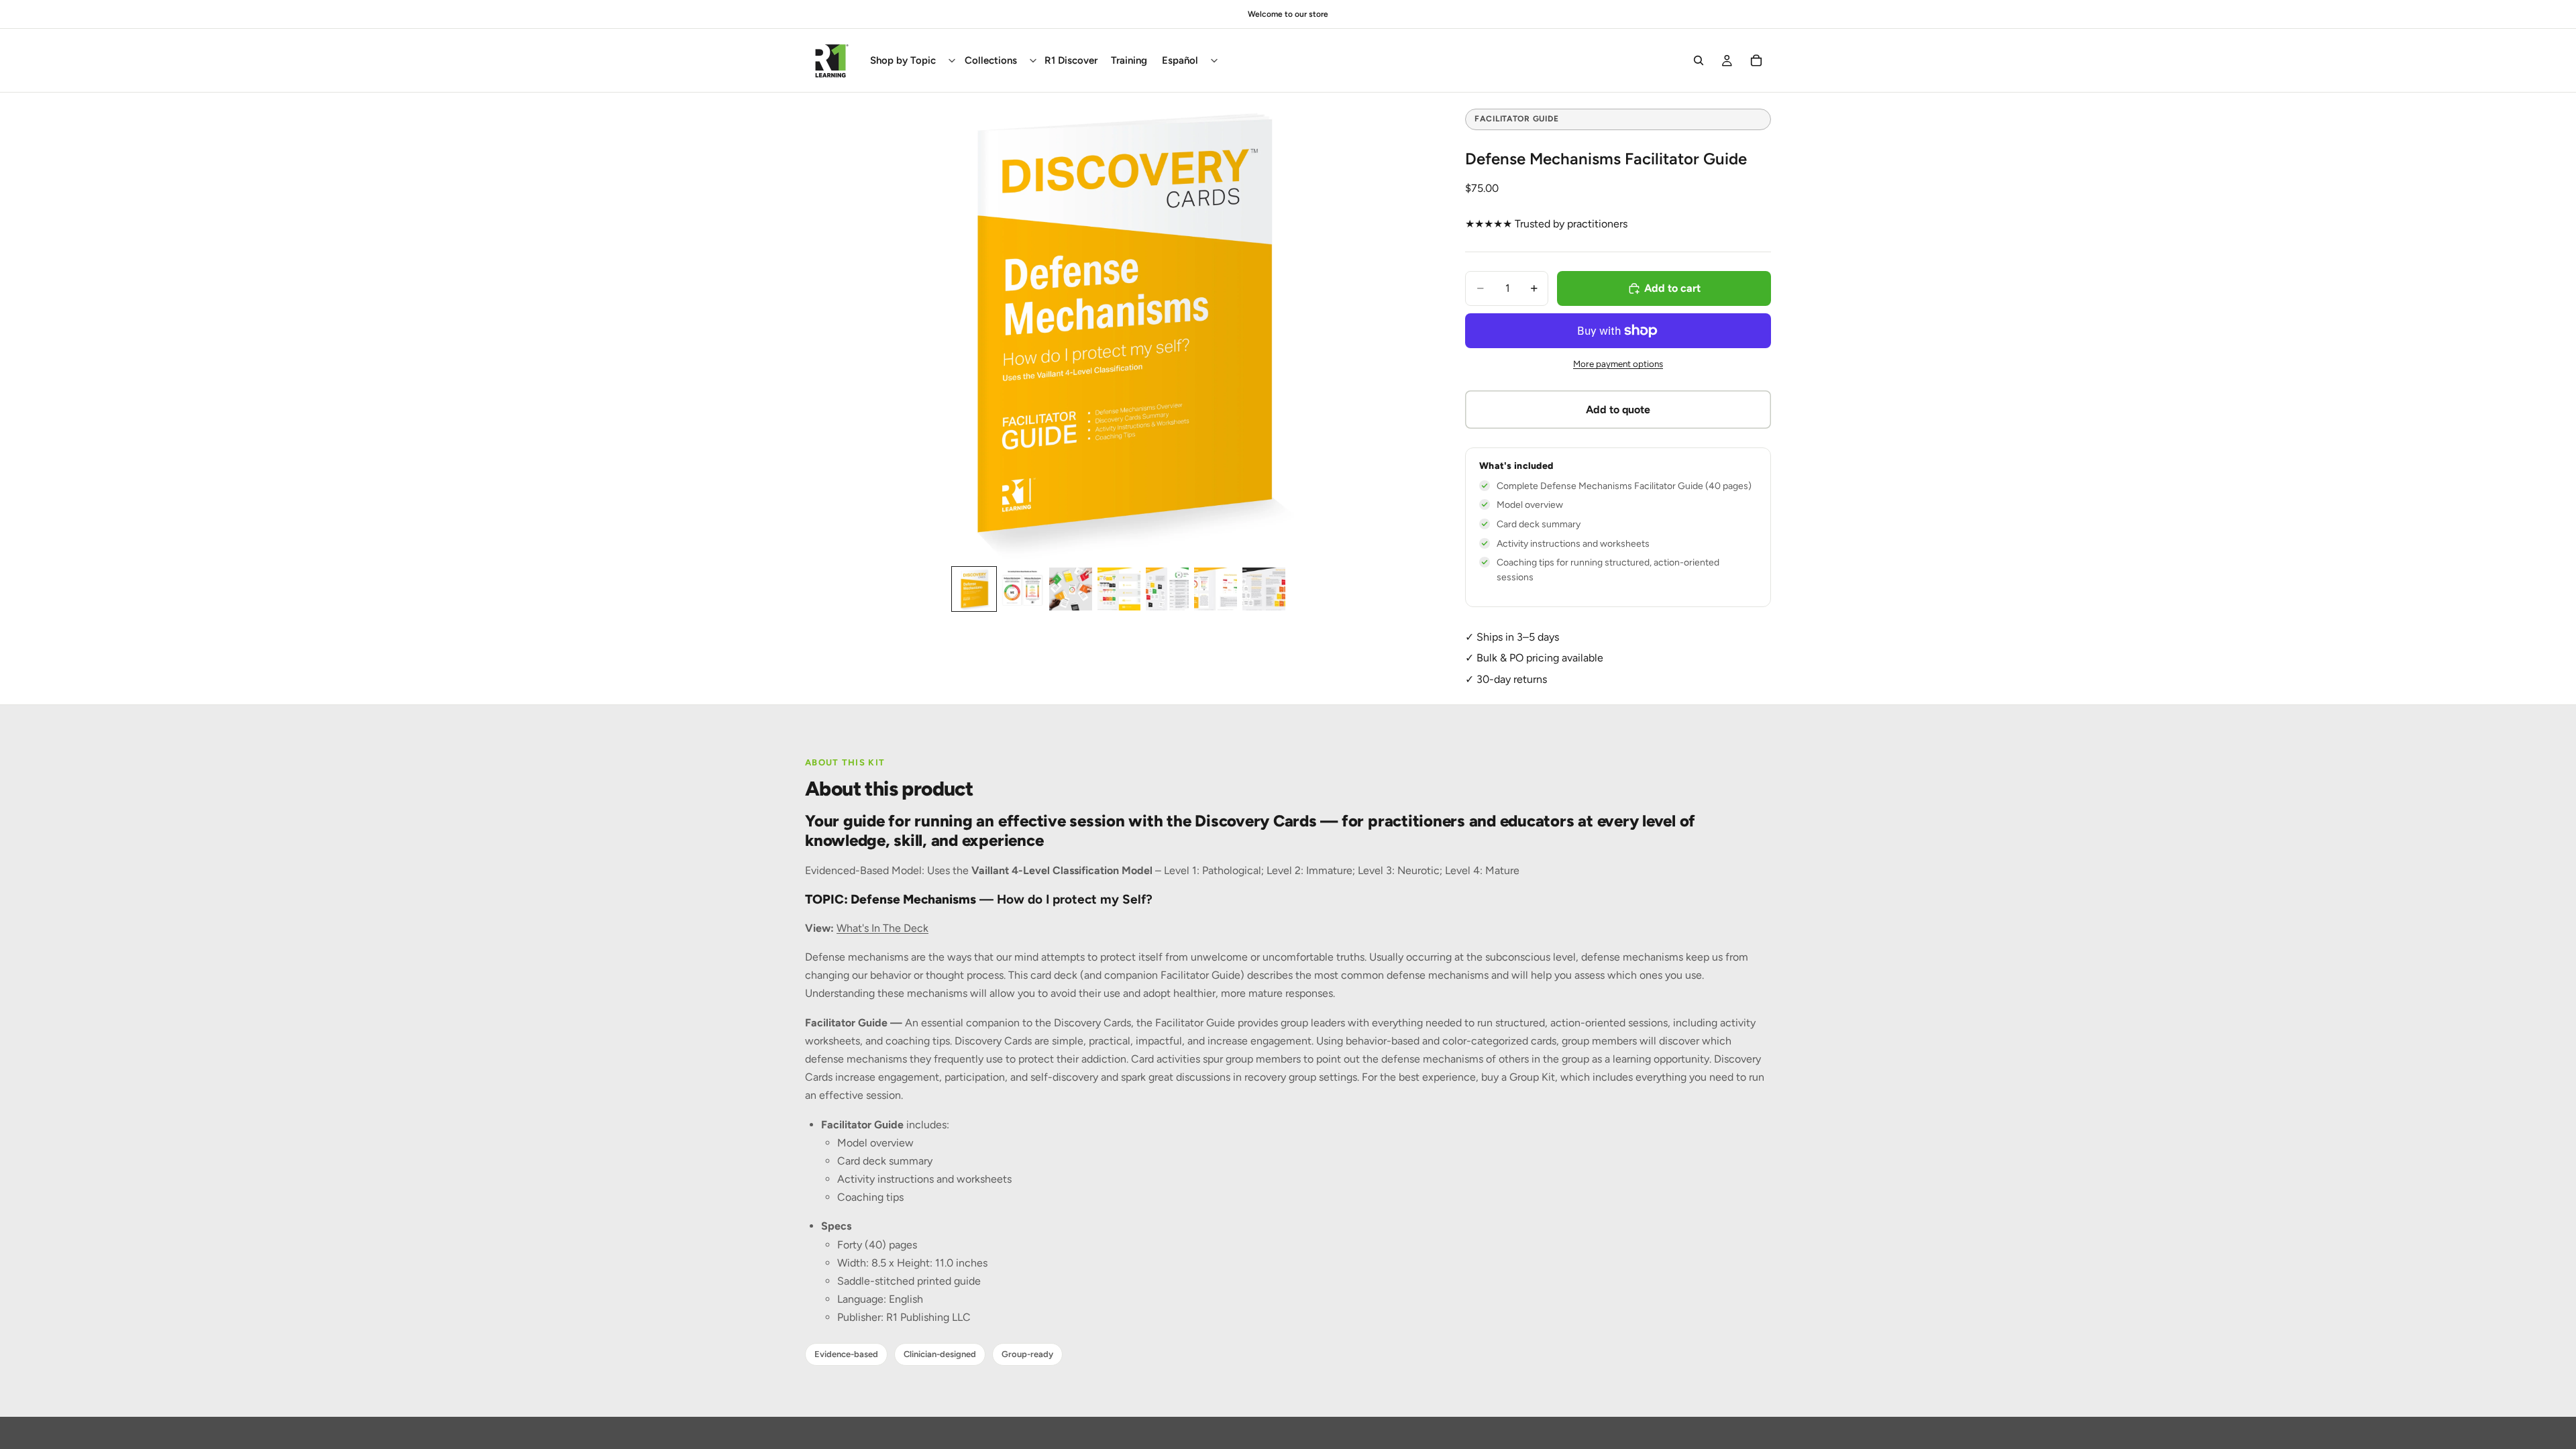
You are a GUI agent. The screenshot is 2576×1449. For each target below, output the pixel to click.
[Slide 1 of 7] (974, 589)
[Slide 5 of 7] (1167, 589)
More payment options (1618, 364)
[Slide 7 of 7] (1264, 589)
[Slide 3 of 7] (1071, 589)
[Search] (1699, 60)
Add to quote (1618, 410)
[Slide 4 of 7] (1119, 589)
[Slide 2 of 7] (1022, 589)
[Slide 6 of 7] (1216, 589)
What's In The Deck (882, 928)
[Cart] (1756, 60)
